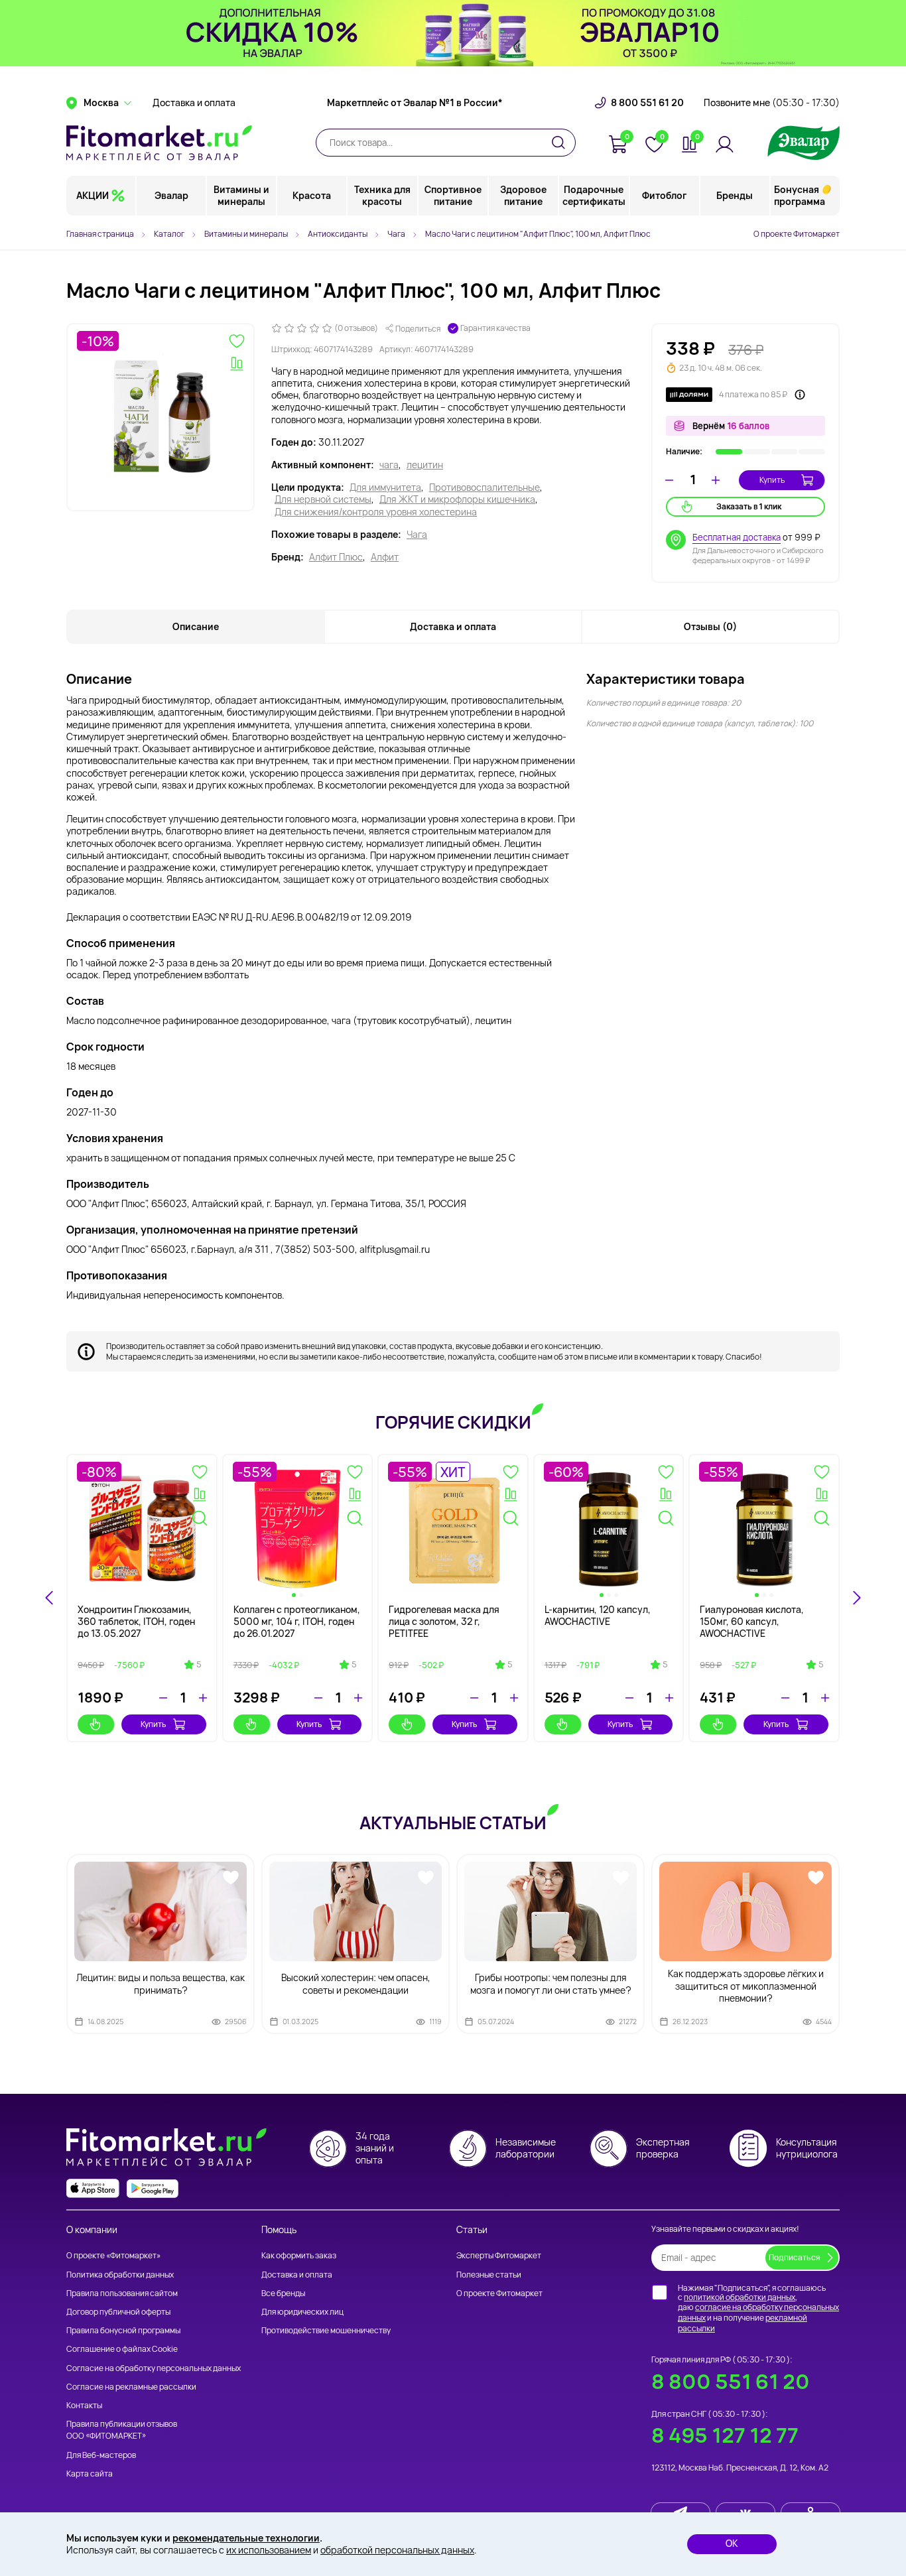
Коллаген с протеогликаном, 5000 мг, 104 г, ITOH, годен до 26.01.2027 (297, 1621)
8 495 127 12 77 (725, 2435)
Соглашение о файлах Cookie (122, 2349)
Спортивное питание (453, 195)
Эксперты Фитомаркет (499, 2255)
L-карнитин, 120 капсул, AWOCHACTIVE (598, 1615)
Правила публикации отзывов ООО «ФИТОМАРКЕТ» (122, 2430)
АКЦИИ (93, 195)
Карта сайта (90, 2474)
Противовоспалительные (485, 487)
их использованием (269, 2550)
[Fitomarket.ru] (159, 143)
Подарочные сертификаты (594, 195)
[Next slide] (856, 1598)
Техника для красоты (382, 195)
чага (389, 465)
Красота (312, 195)
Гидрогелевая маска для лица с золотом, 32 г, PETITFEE (444, 1621)
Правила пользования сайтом (122, 2293)
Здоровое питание (523, 195)
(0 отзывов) (356, 328)
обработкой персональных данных (397, 2550)
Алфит (385, 557)
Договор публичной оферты (118, 2312)
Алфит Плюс (336, 557)
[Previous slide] (50, 1598)
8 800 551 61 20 (647, 103)
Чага (417, 535)
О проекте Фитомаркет (797, 234)
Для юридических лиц (302, 2312)
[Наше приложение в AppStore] (93, 2188)
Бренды (735, 195)
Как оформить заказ (299, 2255)
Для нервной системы (323, 499)
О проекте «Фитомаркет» (113, 2255)
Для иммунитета (385, 487)
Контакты (84, 2405)
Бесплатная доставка (737, 537)
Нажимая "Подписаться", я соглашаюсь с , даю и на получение (758, 2308)
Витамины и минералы (241, 195)
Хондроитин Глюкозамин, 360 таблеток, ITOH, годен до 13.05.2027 (136, 1621)
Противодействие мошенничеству (326, 2330)
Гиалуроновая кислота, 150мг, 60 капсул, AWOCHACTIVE (752, 1621)
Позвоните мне (772, 103)
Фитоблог (664, 195)
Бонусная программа (800, 195)
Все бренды (283, 2293)
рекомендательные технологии (246, 2538)
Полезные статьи (489, 2275)
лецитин (425, 465)
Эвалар (171, 195)
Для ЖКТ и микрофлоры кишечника (457, 499)
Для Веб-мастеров (101, 2455)
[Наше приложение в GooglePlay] (153, 2188)
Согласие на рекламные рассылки (131, 2387)
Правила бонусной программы (123, 2330)
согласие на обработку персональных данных (758, 2312)
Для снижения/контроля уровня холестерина (376, 512)
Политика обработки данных (120, 2275)
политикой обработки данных (740, 2297)
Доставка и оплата (194, 103)
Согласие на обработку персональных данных (154, 2368)
